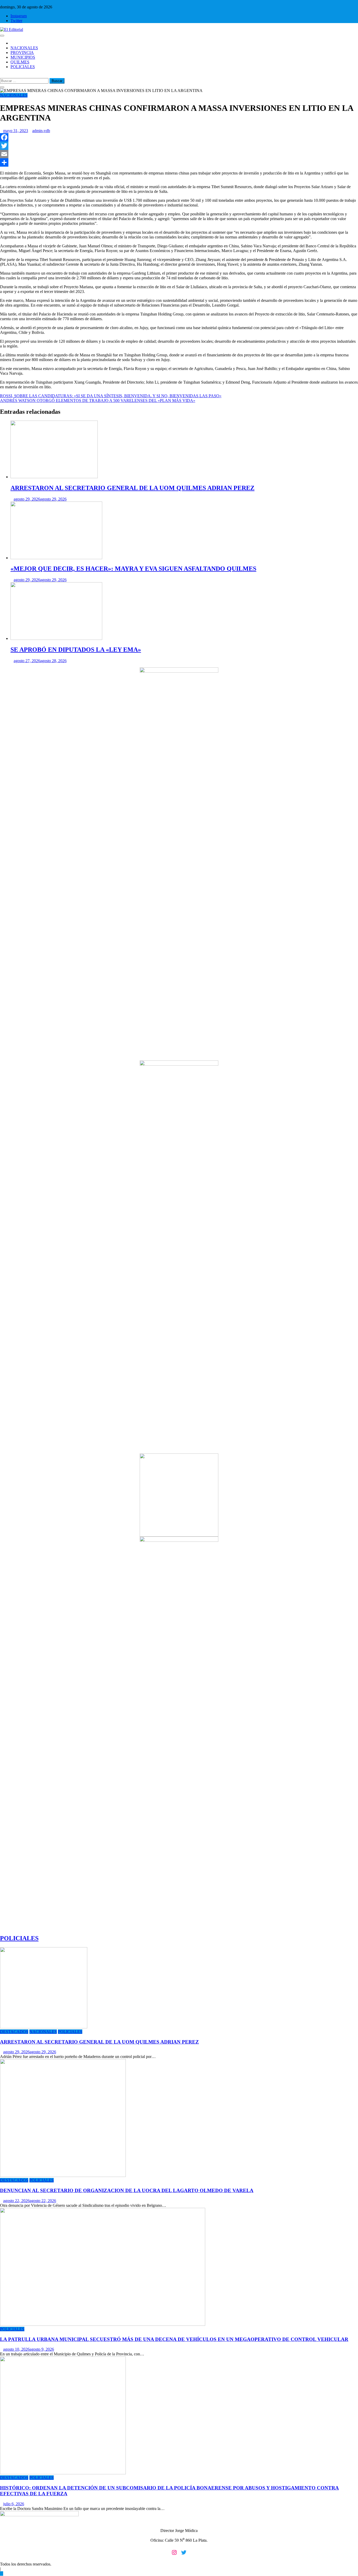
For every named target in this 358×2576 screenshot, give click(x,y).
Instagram (19, 16)
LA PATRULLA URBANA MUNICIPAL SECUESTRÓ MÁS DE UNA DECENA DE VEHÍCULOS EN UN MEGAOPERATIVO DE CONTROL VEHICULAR (174, 2339)
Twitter (16, 21)
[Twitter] (179, 146)
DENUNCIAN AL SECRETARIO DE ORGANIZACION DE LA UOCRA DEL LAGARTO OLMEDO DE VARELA (127, 2190)
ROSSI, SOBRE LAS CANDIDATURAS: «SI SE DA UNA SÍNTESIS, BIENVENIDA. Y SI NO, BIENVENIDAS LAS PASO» (111, 396)
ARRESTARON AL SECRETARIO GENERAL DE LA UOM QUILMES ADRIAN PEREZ (132, 488)
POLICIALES (23, 67)
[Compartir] (179, 162)
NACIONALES (24, 48)
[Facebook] (179, 137)
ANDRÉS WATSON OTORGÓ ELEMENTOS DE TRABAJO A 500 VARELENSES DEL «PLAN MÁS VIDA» (98, 401)
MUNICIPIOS (23, 57)
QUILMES (20, 62)
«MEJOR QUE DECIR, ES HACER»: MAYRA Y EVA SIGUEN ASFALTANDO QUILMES (133, 569)
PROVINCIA (22, 53)
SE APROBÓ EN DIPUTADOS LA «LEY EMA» (76, 650)
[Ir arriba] (2, 2574)
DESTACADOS (14, 2032)
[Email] (179, 154)
